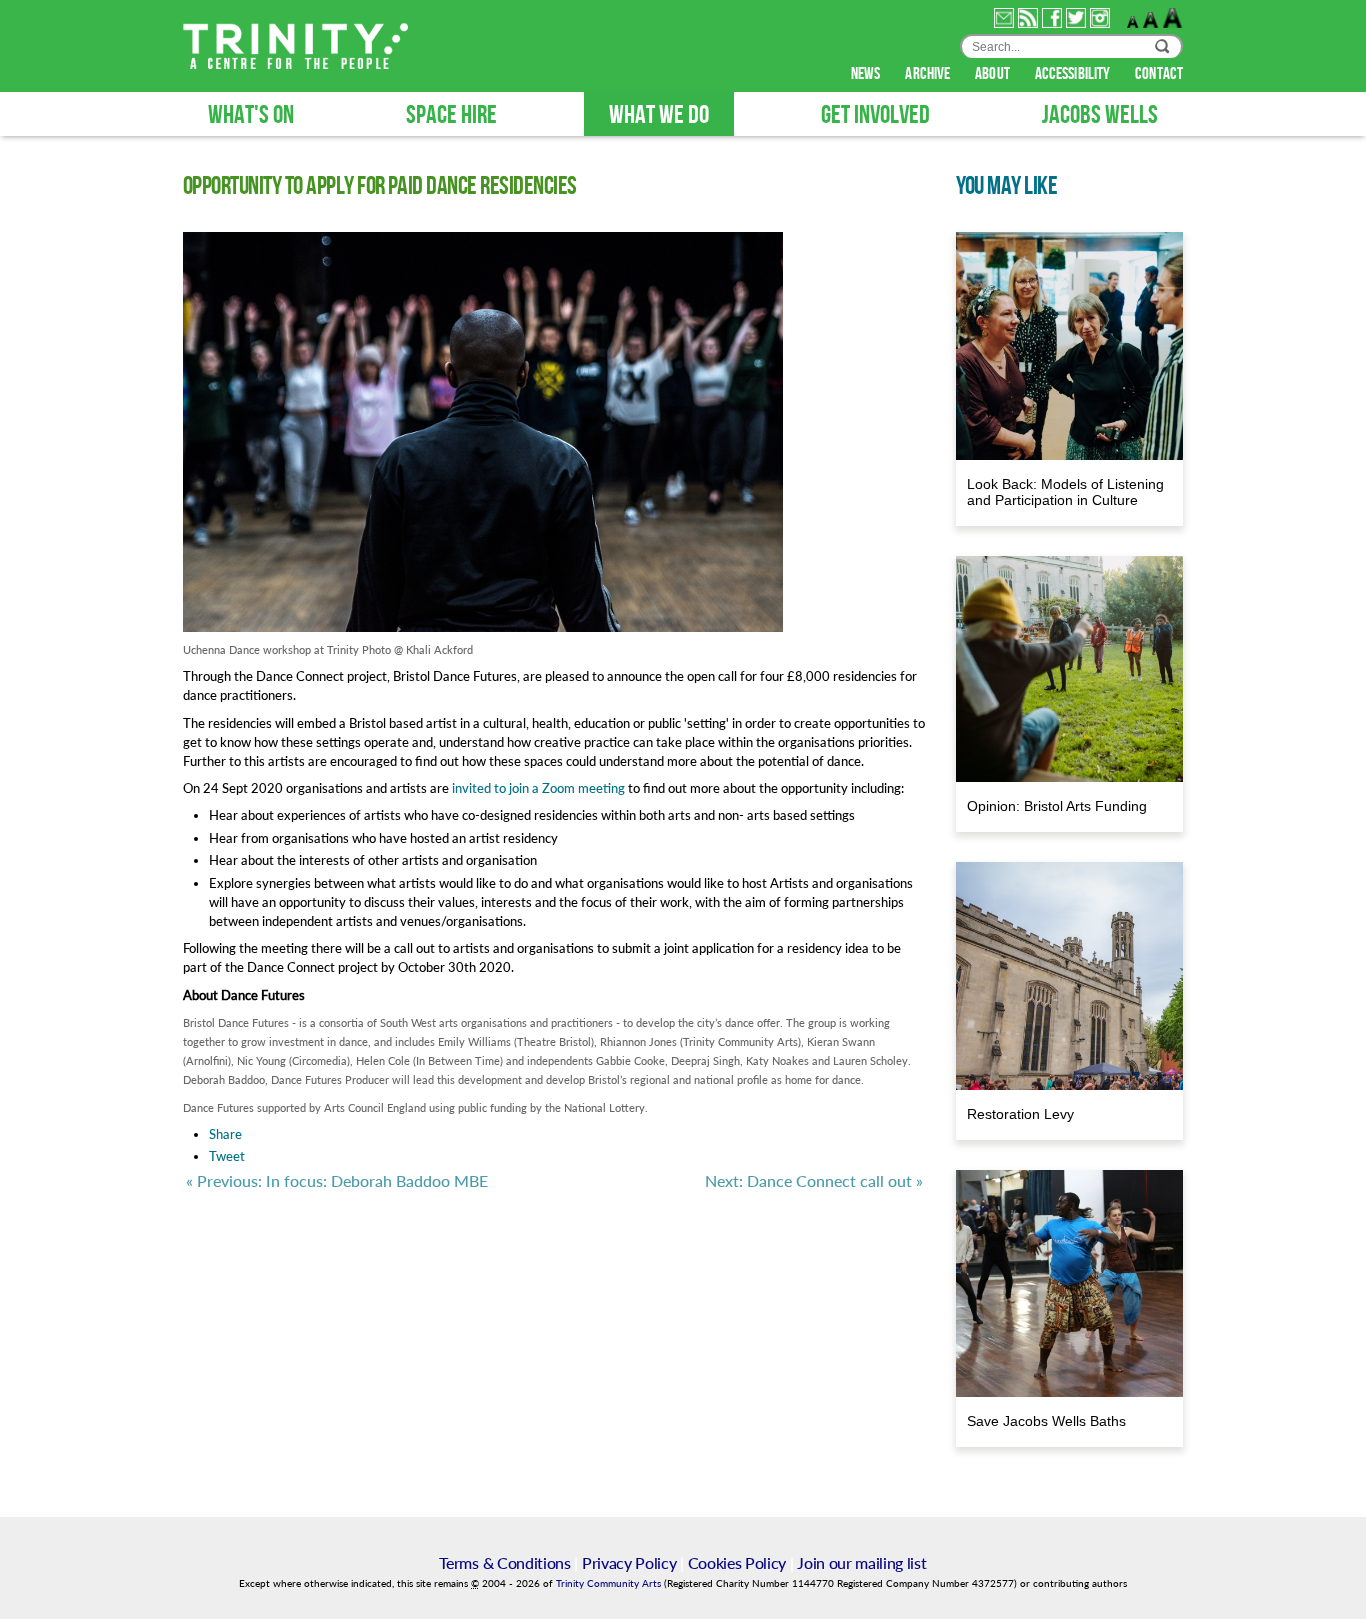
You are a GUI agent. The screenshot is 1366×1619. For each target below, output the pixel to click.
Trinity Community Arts (610, 1583)
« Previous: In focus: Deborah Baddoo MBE (337, 1181)
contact (1159, 74)
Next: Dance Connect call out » (814, 1181)
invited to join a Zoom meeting (538, 788)
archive (929, 74)
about (994, 74)
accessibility (1074, 74)
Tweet (227, 1156)
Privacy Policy (629, 1562)
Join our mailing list (861, 1562)
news (867, 74)
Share (225, 1134)
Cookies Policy (737, 1562)
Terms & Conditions (504, 1562)
